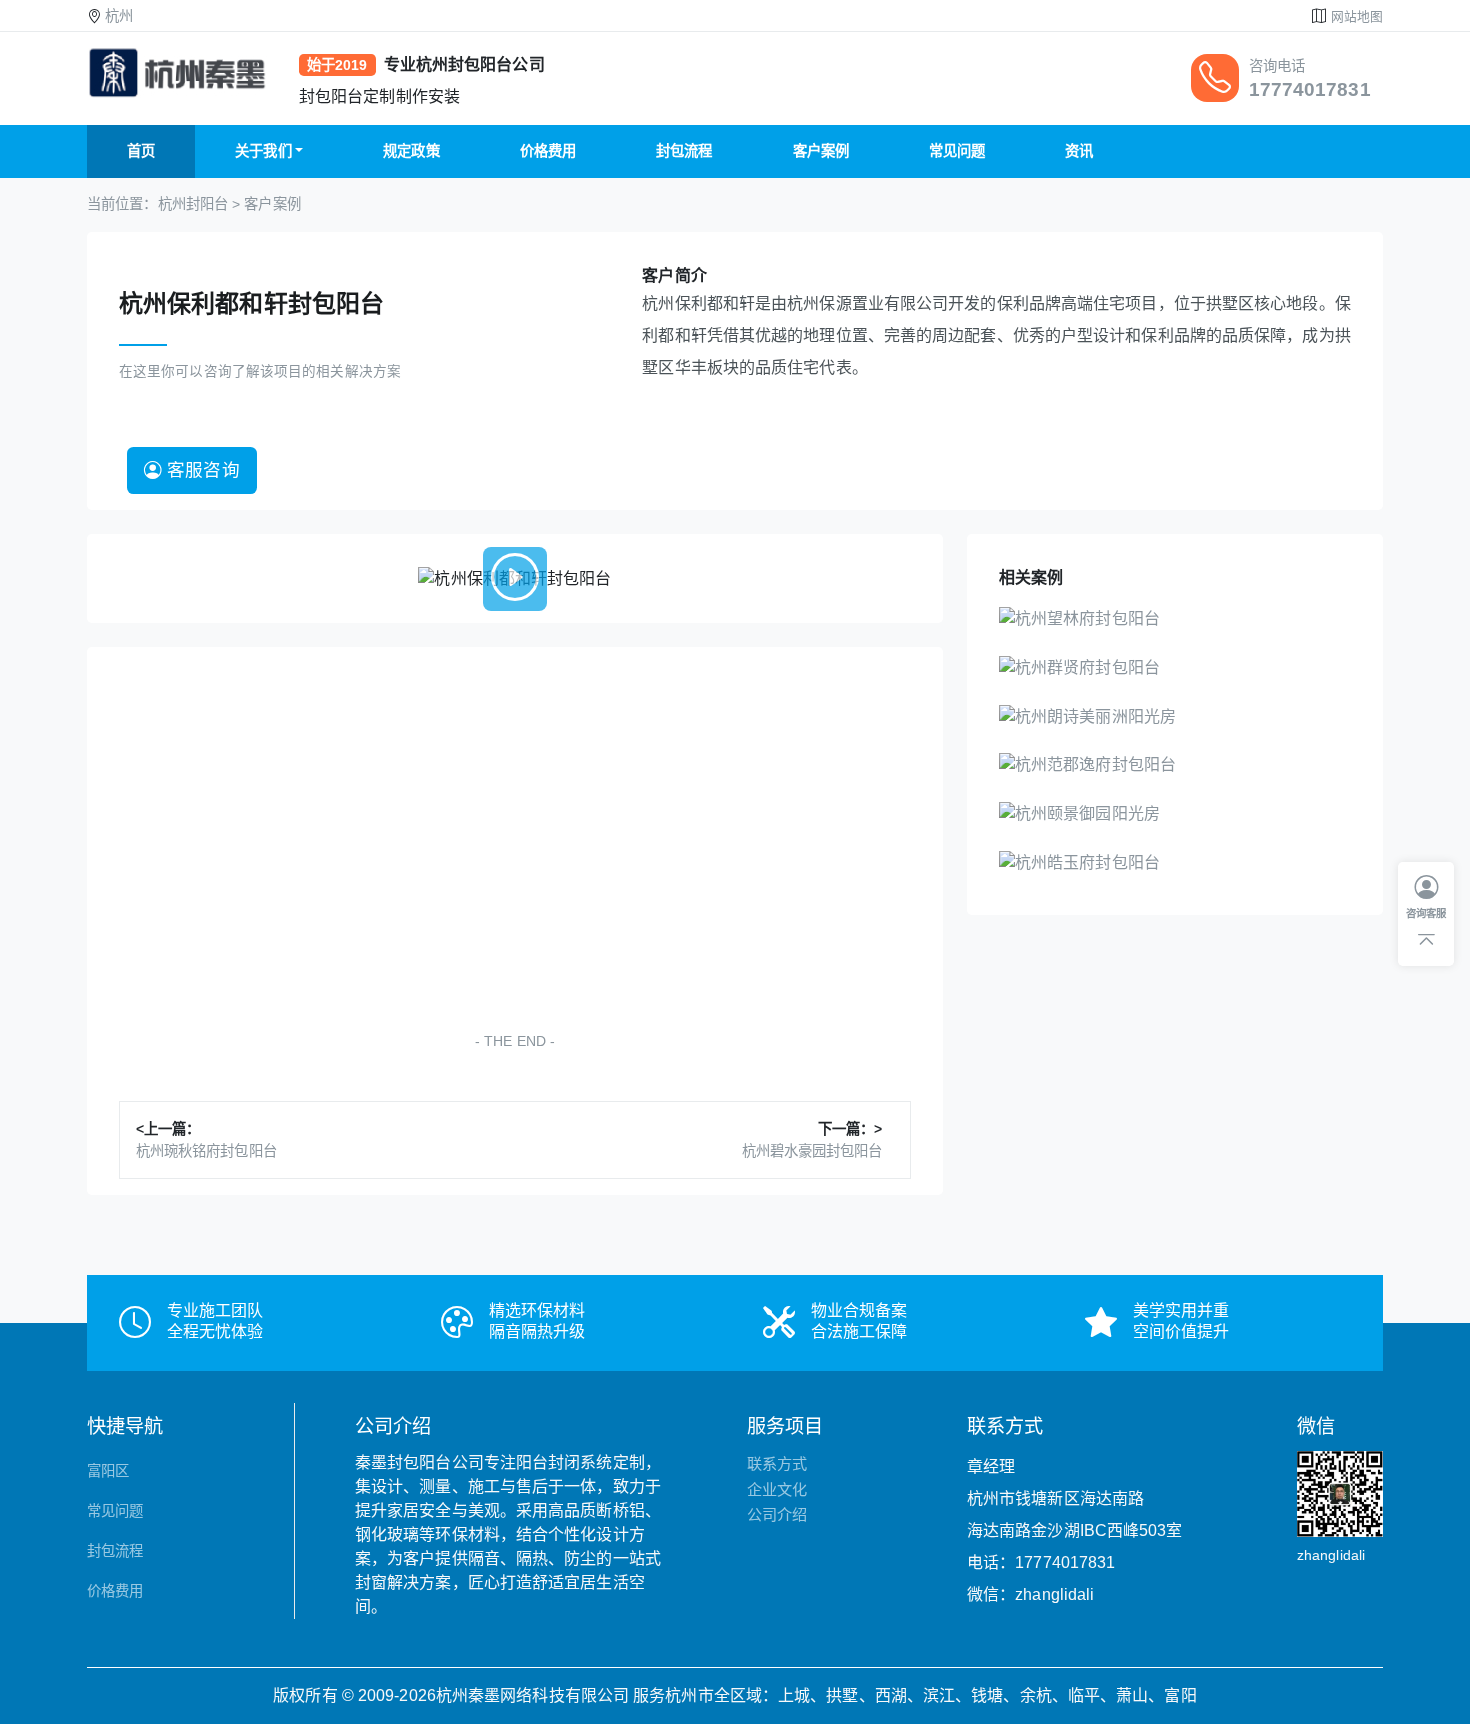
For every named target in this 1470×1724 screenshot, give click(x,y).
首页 (141, 151)
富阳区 (108, 1471)
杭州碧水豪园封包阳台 (812, 1151)
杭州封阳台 (193, 204)
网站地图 (1357, 16)
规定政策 (411, 151)
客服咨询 (201, 470)
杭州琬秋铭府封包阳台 (206, 1151)
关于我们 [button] (263, 151)
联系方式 (777, 1463)
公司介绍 (777, 1514)
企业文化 (777, 1489)
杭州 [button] (119, 16)
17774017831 (1310, 89)
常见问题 (957, 151)
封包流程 (684, 151)
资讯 (1079, 151)
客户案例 (821, 151)
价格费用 (548, 151)
